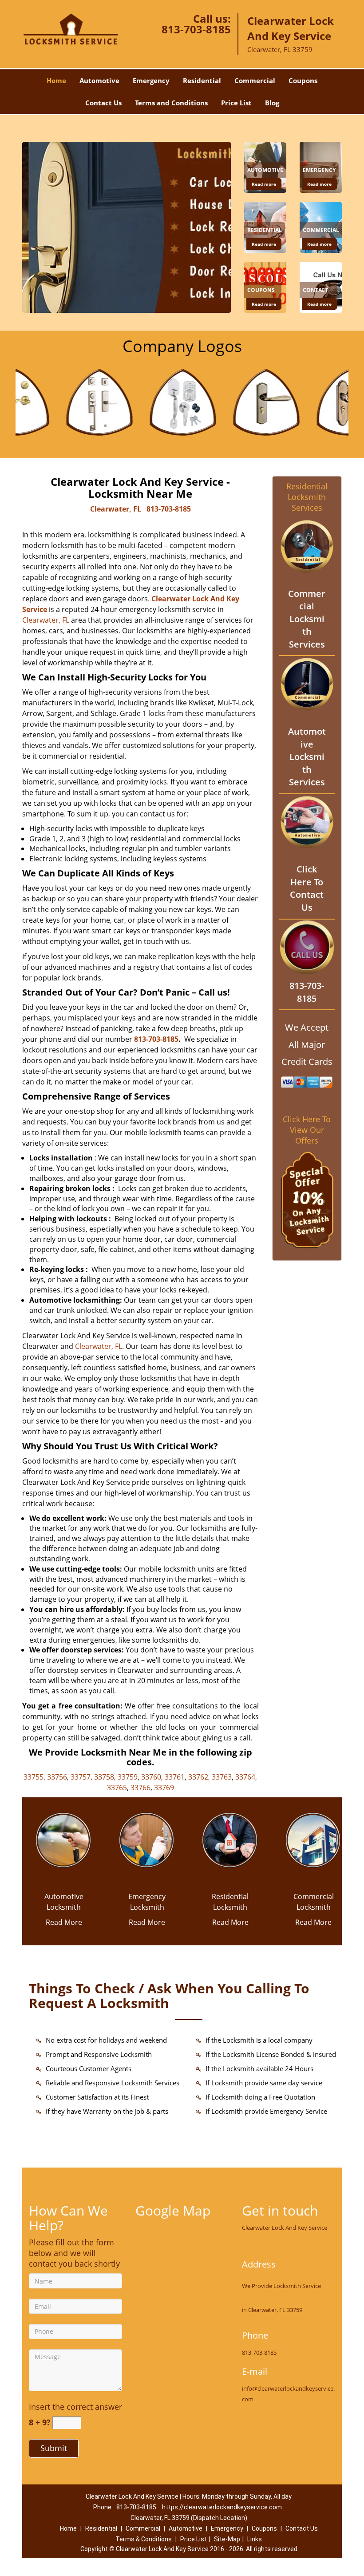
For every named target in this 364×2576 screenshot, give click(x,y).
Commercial (255, 80)
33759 (128, 1777)
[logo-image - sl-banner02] (127, 227)
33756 (57, 1777)
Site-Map (227, 2539)
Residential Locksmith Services (307, 497)
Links (255, 2539)
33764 (245, 1777)
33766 (140, 1788)
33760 (151, 1777)
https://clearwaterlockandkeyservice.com (222, 2507)
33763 (222, 1777)
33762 (198, 1777)
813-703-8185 (196, 29)
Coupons (303, 80)
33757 (81, 1777)
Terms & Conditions (144, 2539)
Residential (202, 80)
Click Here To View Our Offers (307, 1130)
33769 (164, 1788)
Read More (64, 1922)
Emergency (151, 80)
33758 (104, 1777)
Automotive (99, 80)
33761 (175, 1777)
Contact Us (103, 103)
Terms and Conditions (171, 103)
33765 (117, 1788)
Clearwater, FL (116, 509)
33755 (34, 1777)
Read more (264, 184)
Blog (272, 103)
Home (56, 80)
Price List (236, 103)
